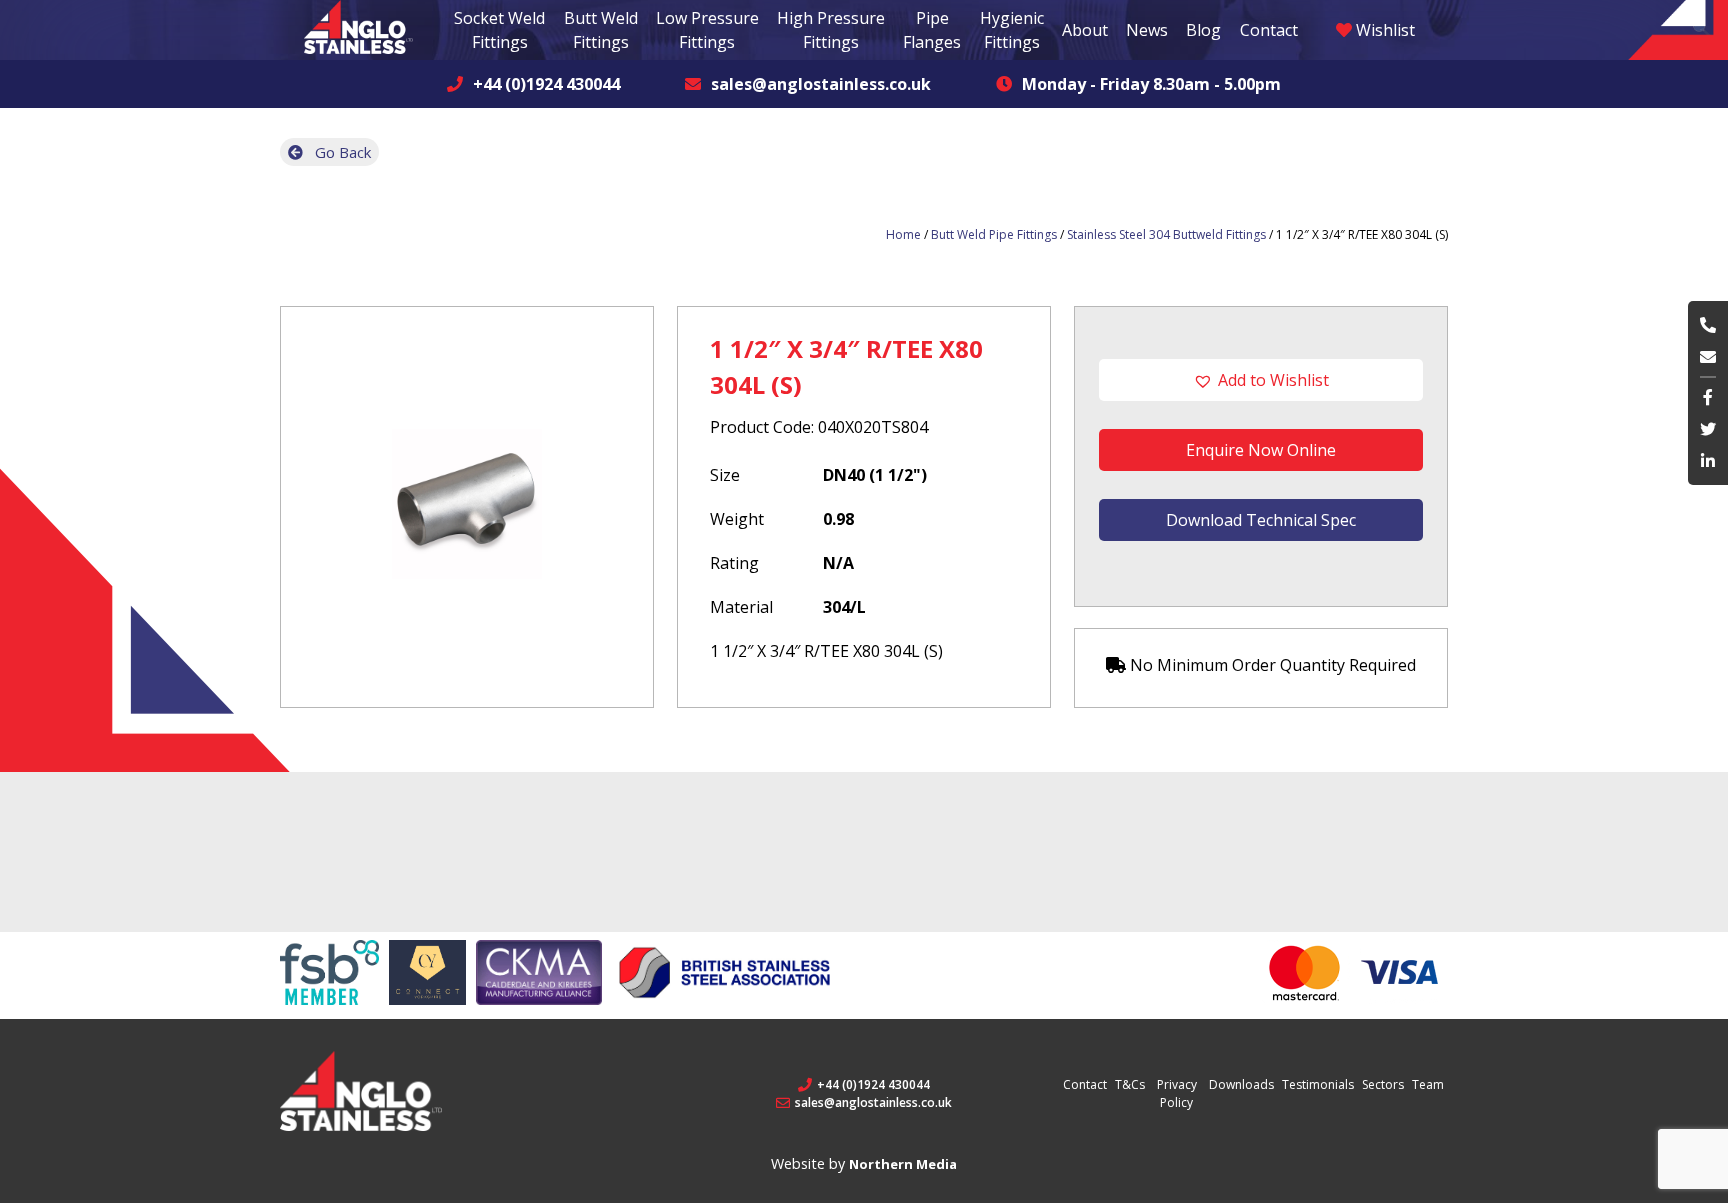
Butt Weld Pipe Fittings (994, 234)
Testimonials (1318, 1084)
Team (1428, 1084)
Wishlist (1383, 30)
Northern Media (903, 1164)
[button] (1261, 380)
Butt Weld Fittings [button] (601, 30)
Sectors (1383, 1084)
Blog (1203, 30)
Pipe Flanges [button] (932, 30)
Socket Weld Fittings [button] (499, 30)
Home (903, 234)
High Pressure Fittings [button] (831, 30)
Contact (1269, 30)
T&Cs (1130, 1084)
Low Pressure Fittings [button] (707, 30)
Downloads (1241, 1084)
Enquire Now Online (1261, 450)
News (1147, 30)
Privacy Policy (1177, 1093)
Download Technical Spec (1261, 520)
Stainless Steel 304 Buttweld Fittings (1166, 234)
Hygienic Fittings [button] (1012, 30)
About (1085, 30)
